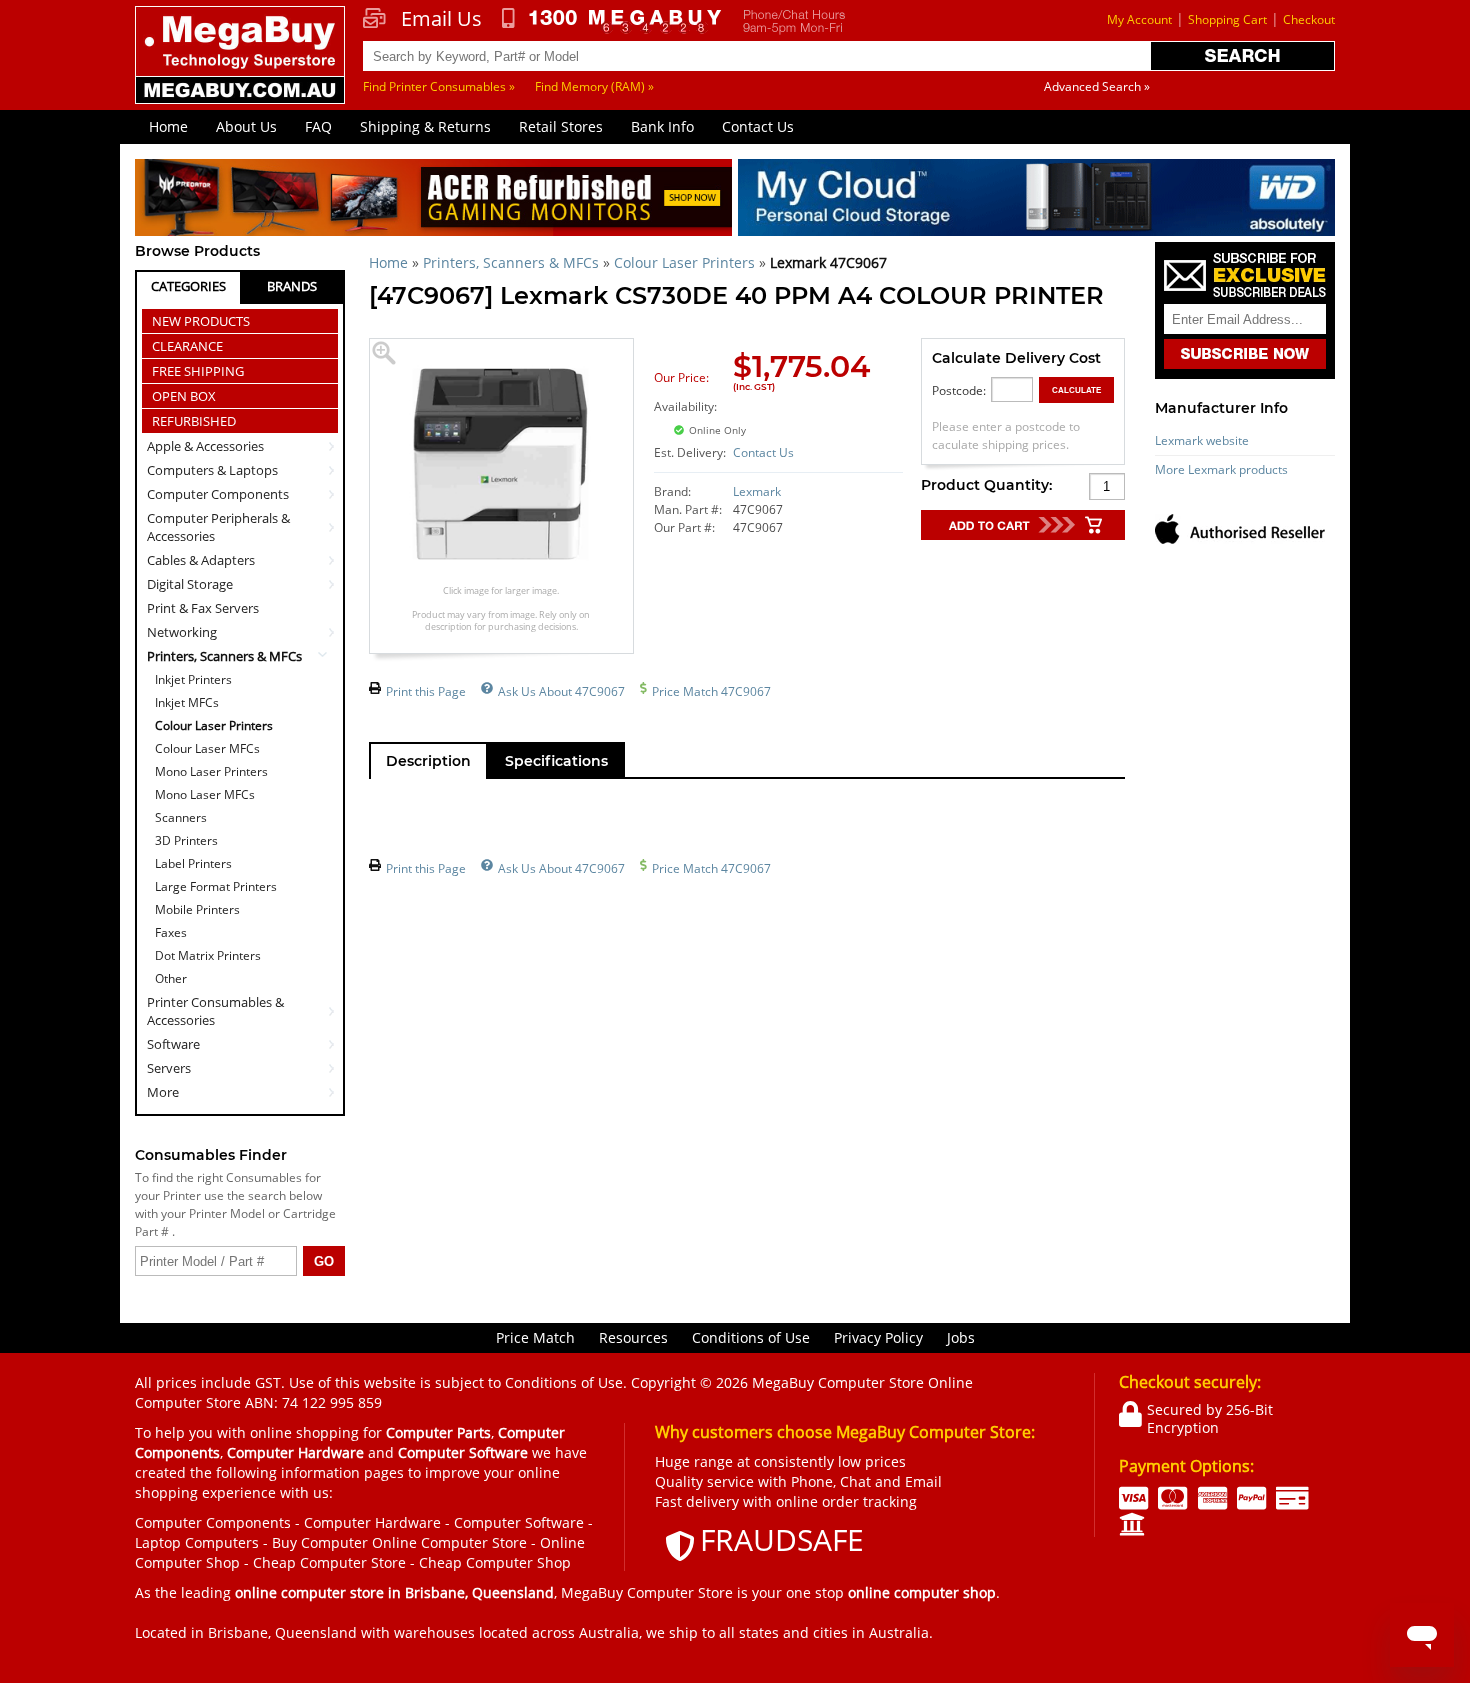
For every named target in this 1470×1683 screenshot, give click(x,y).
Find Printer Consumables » (439, 86)
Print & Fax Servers (203, 608)
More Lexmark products (1221, 469)
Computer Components (218, 494)
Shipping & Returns (425, 126)
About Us (246, 126)
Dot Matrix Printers (208, 955)
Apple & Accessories (205, 446)
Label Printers (193, 863)
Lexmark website (1202, 440)
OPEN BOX (184, 396)
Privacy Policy (878, 1337)
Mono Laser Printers (211, 771)
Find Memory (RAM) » (594, 86)
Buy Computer (320, 1542)
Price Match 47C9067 (711, 691)
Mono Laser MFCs (205, 794)
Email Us (441, 19)
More (163, 1092)
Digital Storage (190, 584)
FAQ (318, 126)
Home (168, 126)
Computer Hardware (372, 1522)
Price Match (535, 1337)
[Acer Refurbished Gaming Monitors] (433, 200)
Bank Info (662, 126)
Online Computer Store (449, 1542)
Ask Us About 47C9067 (561, 691)
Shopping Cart (1227, 19)
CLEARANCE (187, 346)
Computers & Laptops (212, 470)
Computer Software (519, 1522)
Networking (182, 632)
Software (173, 1044)
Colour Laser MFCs (207, 748)
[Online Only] (798, 418)
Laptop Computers (197, 1542)
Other (171, 978)
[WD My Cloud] (1036, 200)
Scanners (181, 817)
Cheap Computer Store (329, 1562)
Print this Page (426, 691)
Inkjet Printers (193, 679)
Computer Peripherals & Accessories (218, 527)
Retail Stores (561, 126)
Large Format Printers (216, 886)
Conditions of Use (751, 1337)
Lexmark (757, 491)
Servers (169, 1068)
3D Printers (186, 840)
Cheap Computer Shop (495, 1562)
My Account (1139, 19)
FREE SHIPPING (198, 371)
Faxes (171, 932)
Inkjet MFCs (187, 702)
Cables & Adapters (201, 560)
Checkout (1309, 19)
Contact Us (758, 126)
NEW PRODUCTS (201, 321)
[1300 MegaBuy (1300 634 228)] (612, 21)
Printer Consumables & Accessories (215, 1011)
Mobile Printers (197, 909)
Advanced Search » (1097, 86)
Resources (633, 1337)
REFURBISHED (194, 421)
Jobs (961, 1337)
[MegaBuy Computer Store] (243, 69)
